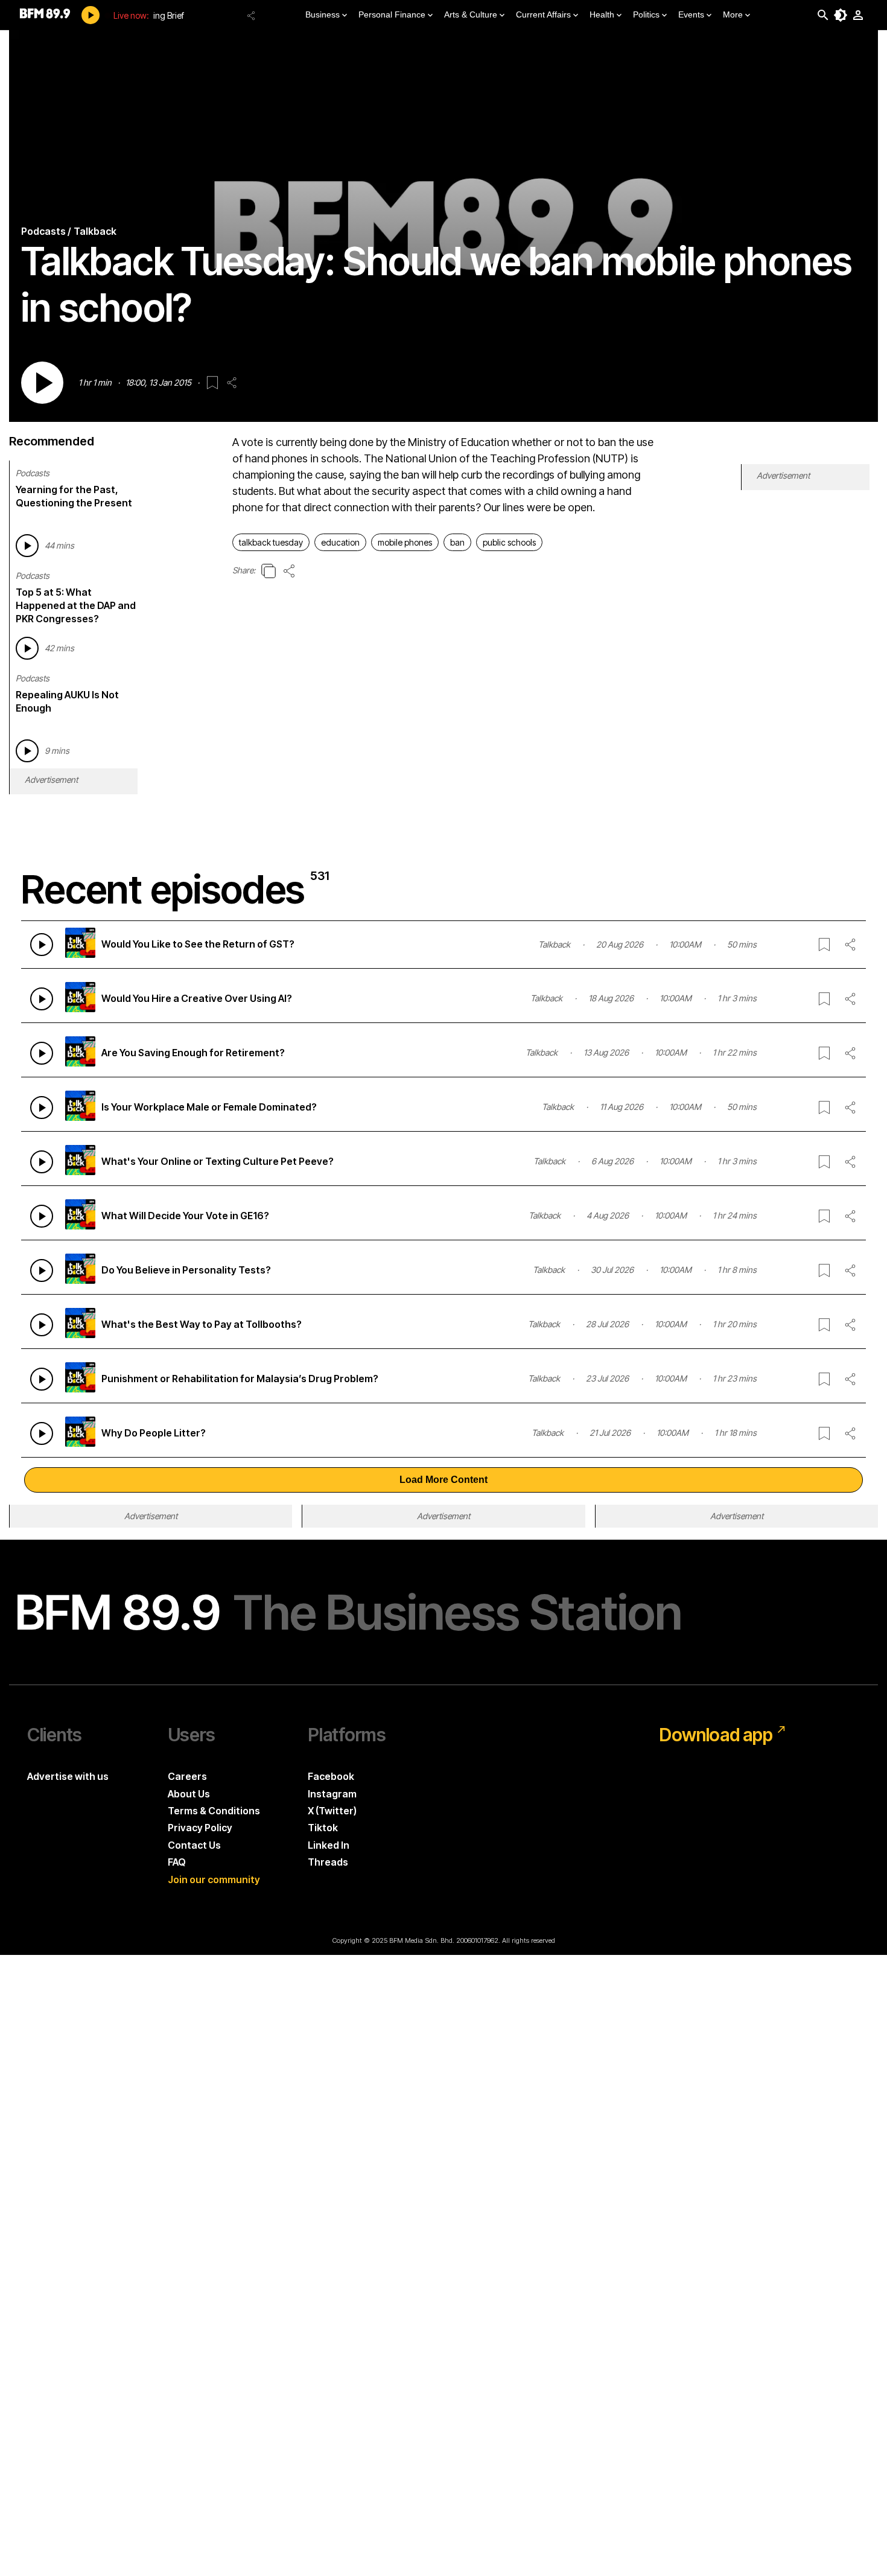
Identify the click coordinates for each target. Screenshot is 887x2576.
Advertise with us (68, 1776)
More (733, 14)
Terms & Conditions (214, 1811)
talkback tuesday (271, 542)
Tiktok (323, 1828)
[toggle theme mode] (841, 15)
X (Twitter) (332, 1811)
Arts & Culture (471, 14)
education (340, 542)
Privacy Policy (200, 1828)
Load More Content (443, 1480)
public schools (509, 542)
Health (602, 14)
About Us (189, 1794)
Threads (328, 1862)
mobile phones (405, 542)
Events (691, 14)
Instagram (332, 1794)
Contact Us (194, 1845)
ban (457, 542)
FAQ (177, 1862)
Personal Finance (392, 14)
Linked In (329, 1845)
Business (323, 14)
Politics (646, 14)
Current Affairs (543, 14)
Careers (187, 1776)
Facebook (331, 1776)
